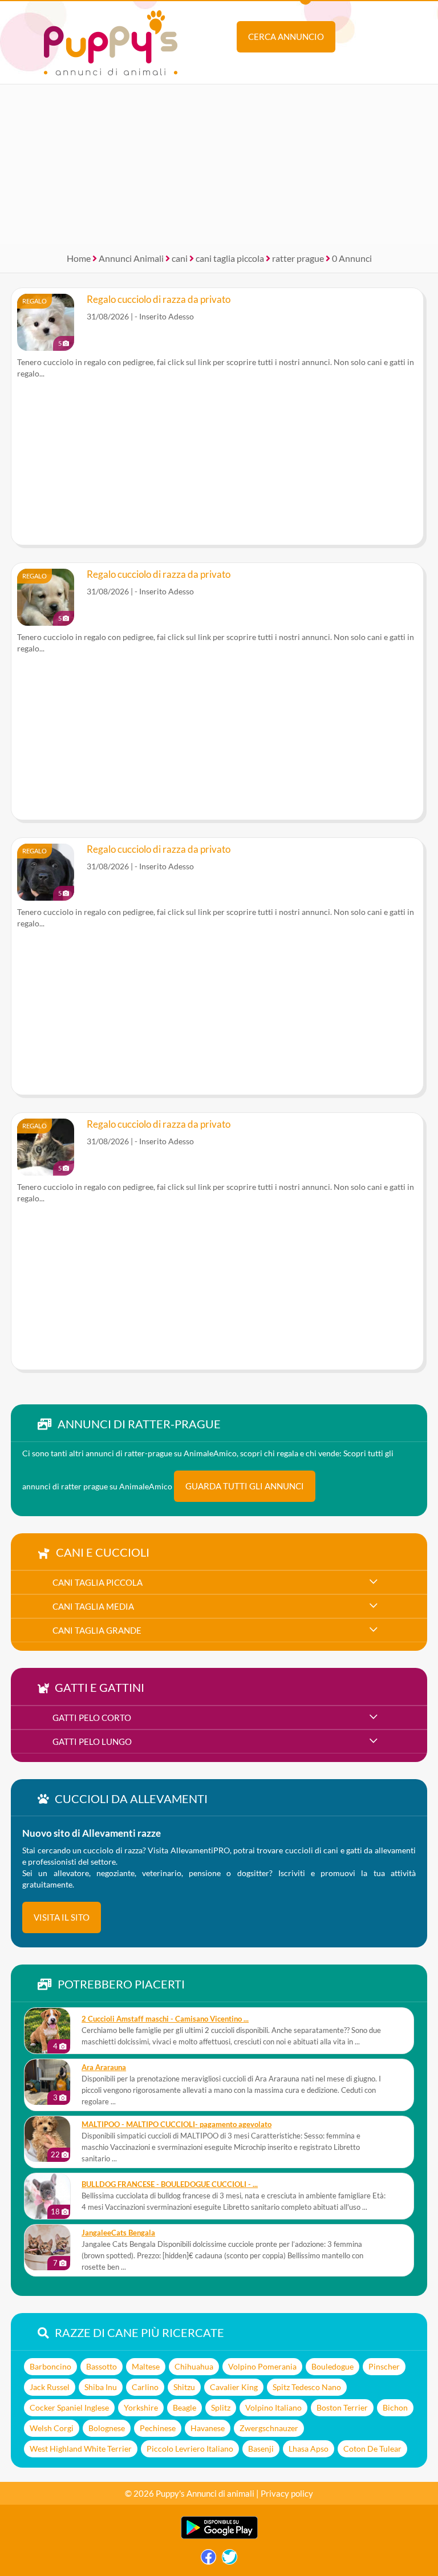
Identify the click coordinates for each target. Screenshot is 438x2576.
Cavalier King (234, 2387)
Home (79, 258)
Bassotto (102, 2366)
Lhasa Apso (309, 2449)
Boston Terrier (342, 2407)
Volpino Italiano (273, 2407)
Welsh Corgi (52, 2428)
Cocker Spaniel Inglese (69, 2407)
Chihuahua (194, 2366)
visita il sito (62, 1917)
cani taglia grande (97, 1630)
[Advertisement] (219, 164)
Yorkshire (141, 2407)
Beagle (184, 2407)
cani (180, 258)
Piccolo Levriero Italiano (190, 2449)
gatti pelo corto (92, 1718)
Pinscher (384, 2366)
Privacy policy (287, 2493)
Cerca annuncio (286, 37)
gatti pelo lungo (92, 1741)
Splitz (221, 2407)
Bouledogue (332, 2366)
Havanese (208, 2428)
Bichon (395, 2407)
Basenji (261, 2449)
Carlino (145, 2387)
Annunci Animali (131, 258)
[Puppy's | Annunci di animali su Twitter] (230, 2560)
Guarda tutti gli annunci (245, 1486)
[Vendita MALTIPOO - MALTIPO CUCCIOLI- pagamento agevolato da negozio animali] (47, 2139)
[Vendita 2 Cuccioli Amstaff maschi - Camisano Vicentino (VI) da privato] (47, 2031)
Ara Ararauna (104, 2067)
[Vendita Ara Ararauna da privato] (47, 2082)
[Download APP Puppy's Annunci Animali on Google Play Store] (219, 2536)
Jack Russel (50, 2387)
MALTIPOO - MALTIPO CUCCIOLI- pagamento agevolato (177, 2125)
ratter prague (298, 258)
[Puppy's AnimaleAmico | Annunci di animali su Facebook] (208, 2560)
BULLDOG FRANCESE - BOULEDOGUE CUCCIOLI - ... (170, 2184)
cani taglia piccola (230, 258)
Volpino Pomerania (262, 2366)
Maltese (146, 2366)
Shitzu (184, 2387)
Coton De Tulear (372, 2449)
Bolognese (107, 2428)
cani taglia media (93, 1606)
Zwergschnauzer (269, 2428)
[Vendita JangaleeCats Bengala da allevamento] (47, 2247)
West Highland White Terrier (81, 2449)
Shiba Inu (101, 2387)
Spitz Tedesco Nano (307, 2387)
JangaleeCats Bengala (118, 2233)
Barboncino (50, 2366)
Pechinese (158, 2428)
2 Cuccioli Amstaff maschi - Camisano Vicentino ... (165, 2019)
